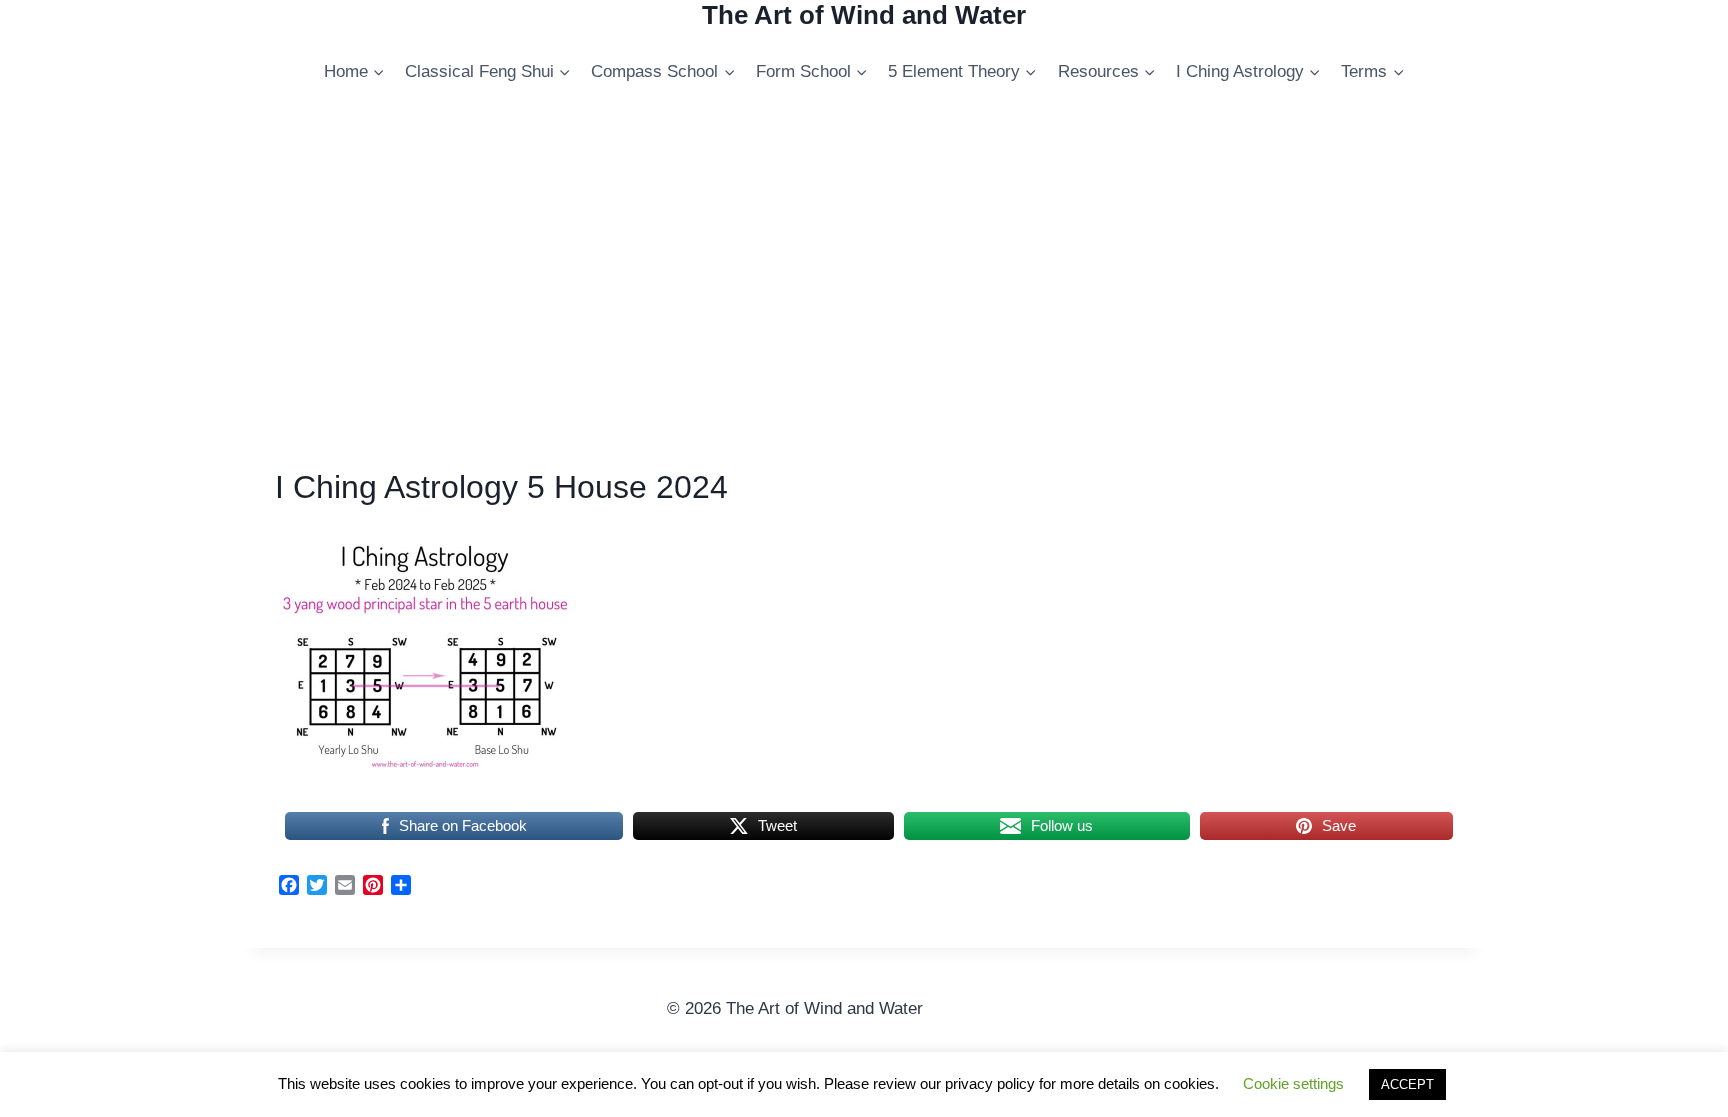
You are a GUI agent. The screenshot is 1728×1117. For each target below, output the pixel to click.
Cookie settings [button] (1293, 1083)
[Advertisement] (864, 293)
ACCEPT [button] (1407, 1084)
